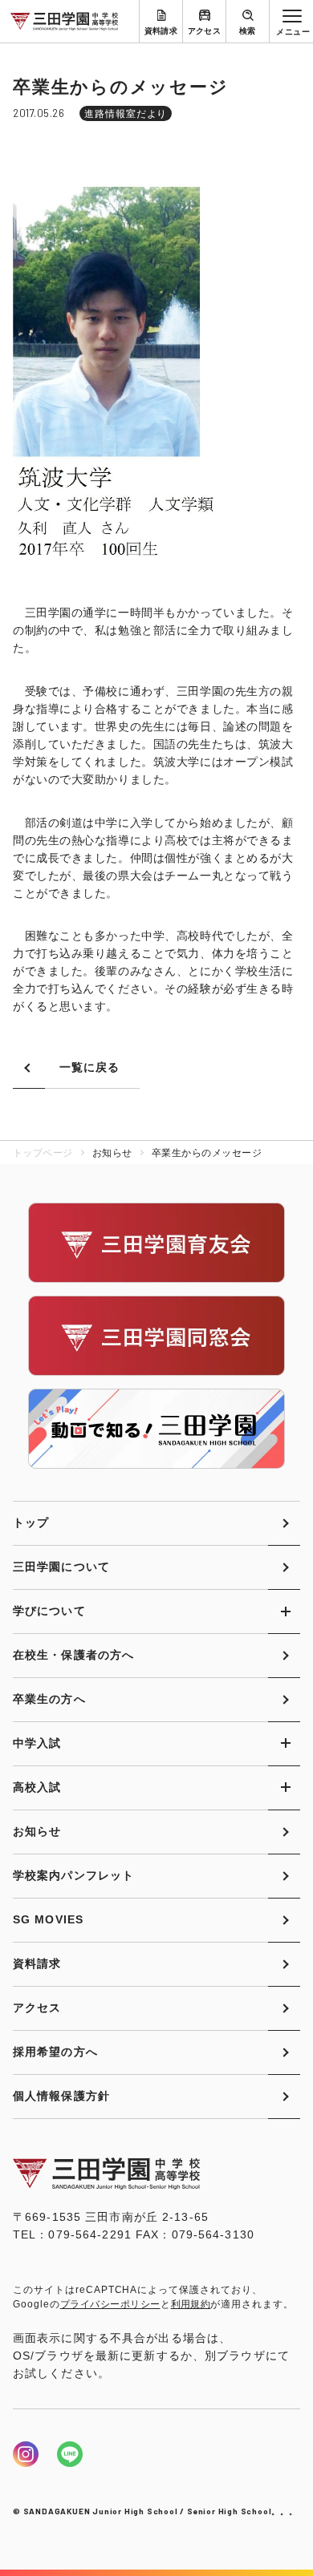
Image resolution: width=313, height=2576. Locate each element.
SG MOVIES (48, 1919)
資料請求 (161, 31)
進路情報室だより (126, 114)
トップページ (43, 1153)
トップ (31, 1523)
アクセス (205, 31)
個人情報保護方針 (61, 2096)
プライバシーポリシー (110, 2304)
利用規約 (191, 2304)
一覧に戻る (90, 1067)
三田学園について (61, 1567)
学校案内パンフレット (73, 1875)
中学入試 (37, 1743)
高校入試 (37, 1787)
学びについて (49, 1611)
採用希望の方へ (55, 2052)
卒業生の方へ (49, 1699)
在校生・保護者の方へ (73, 1655)
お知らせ (37, 1831)
